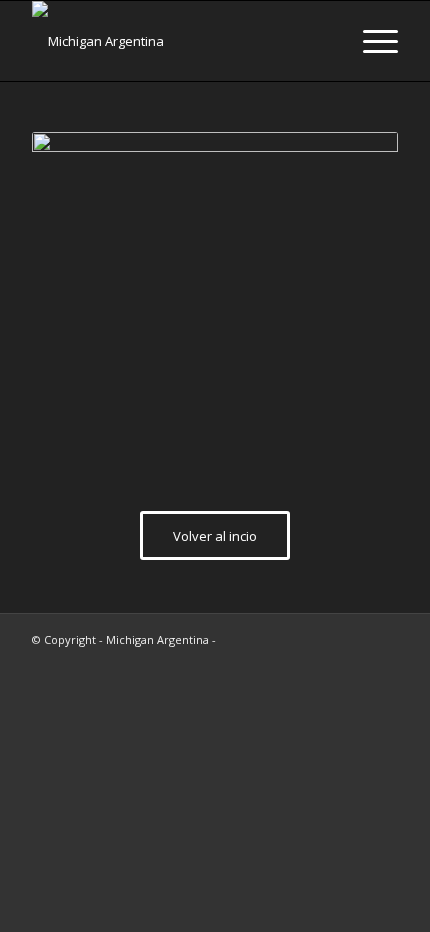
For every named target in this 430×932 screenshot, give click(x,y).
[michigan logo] (178, 41)
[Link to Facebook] (383, 639)
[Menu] (370, 41)
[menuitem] (370, 41)
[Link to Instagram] (353, 639)
